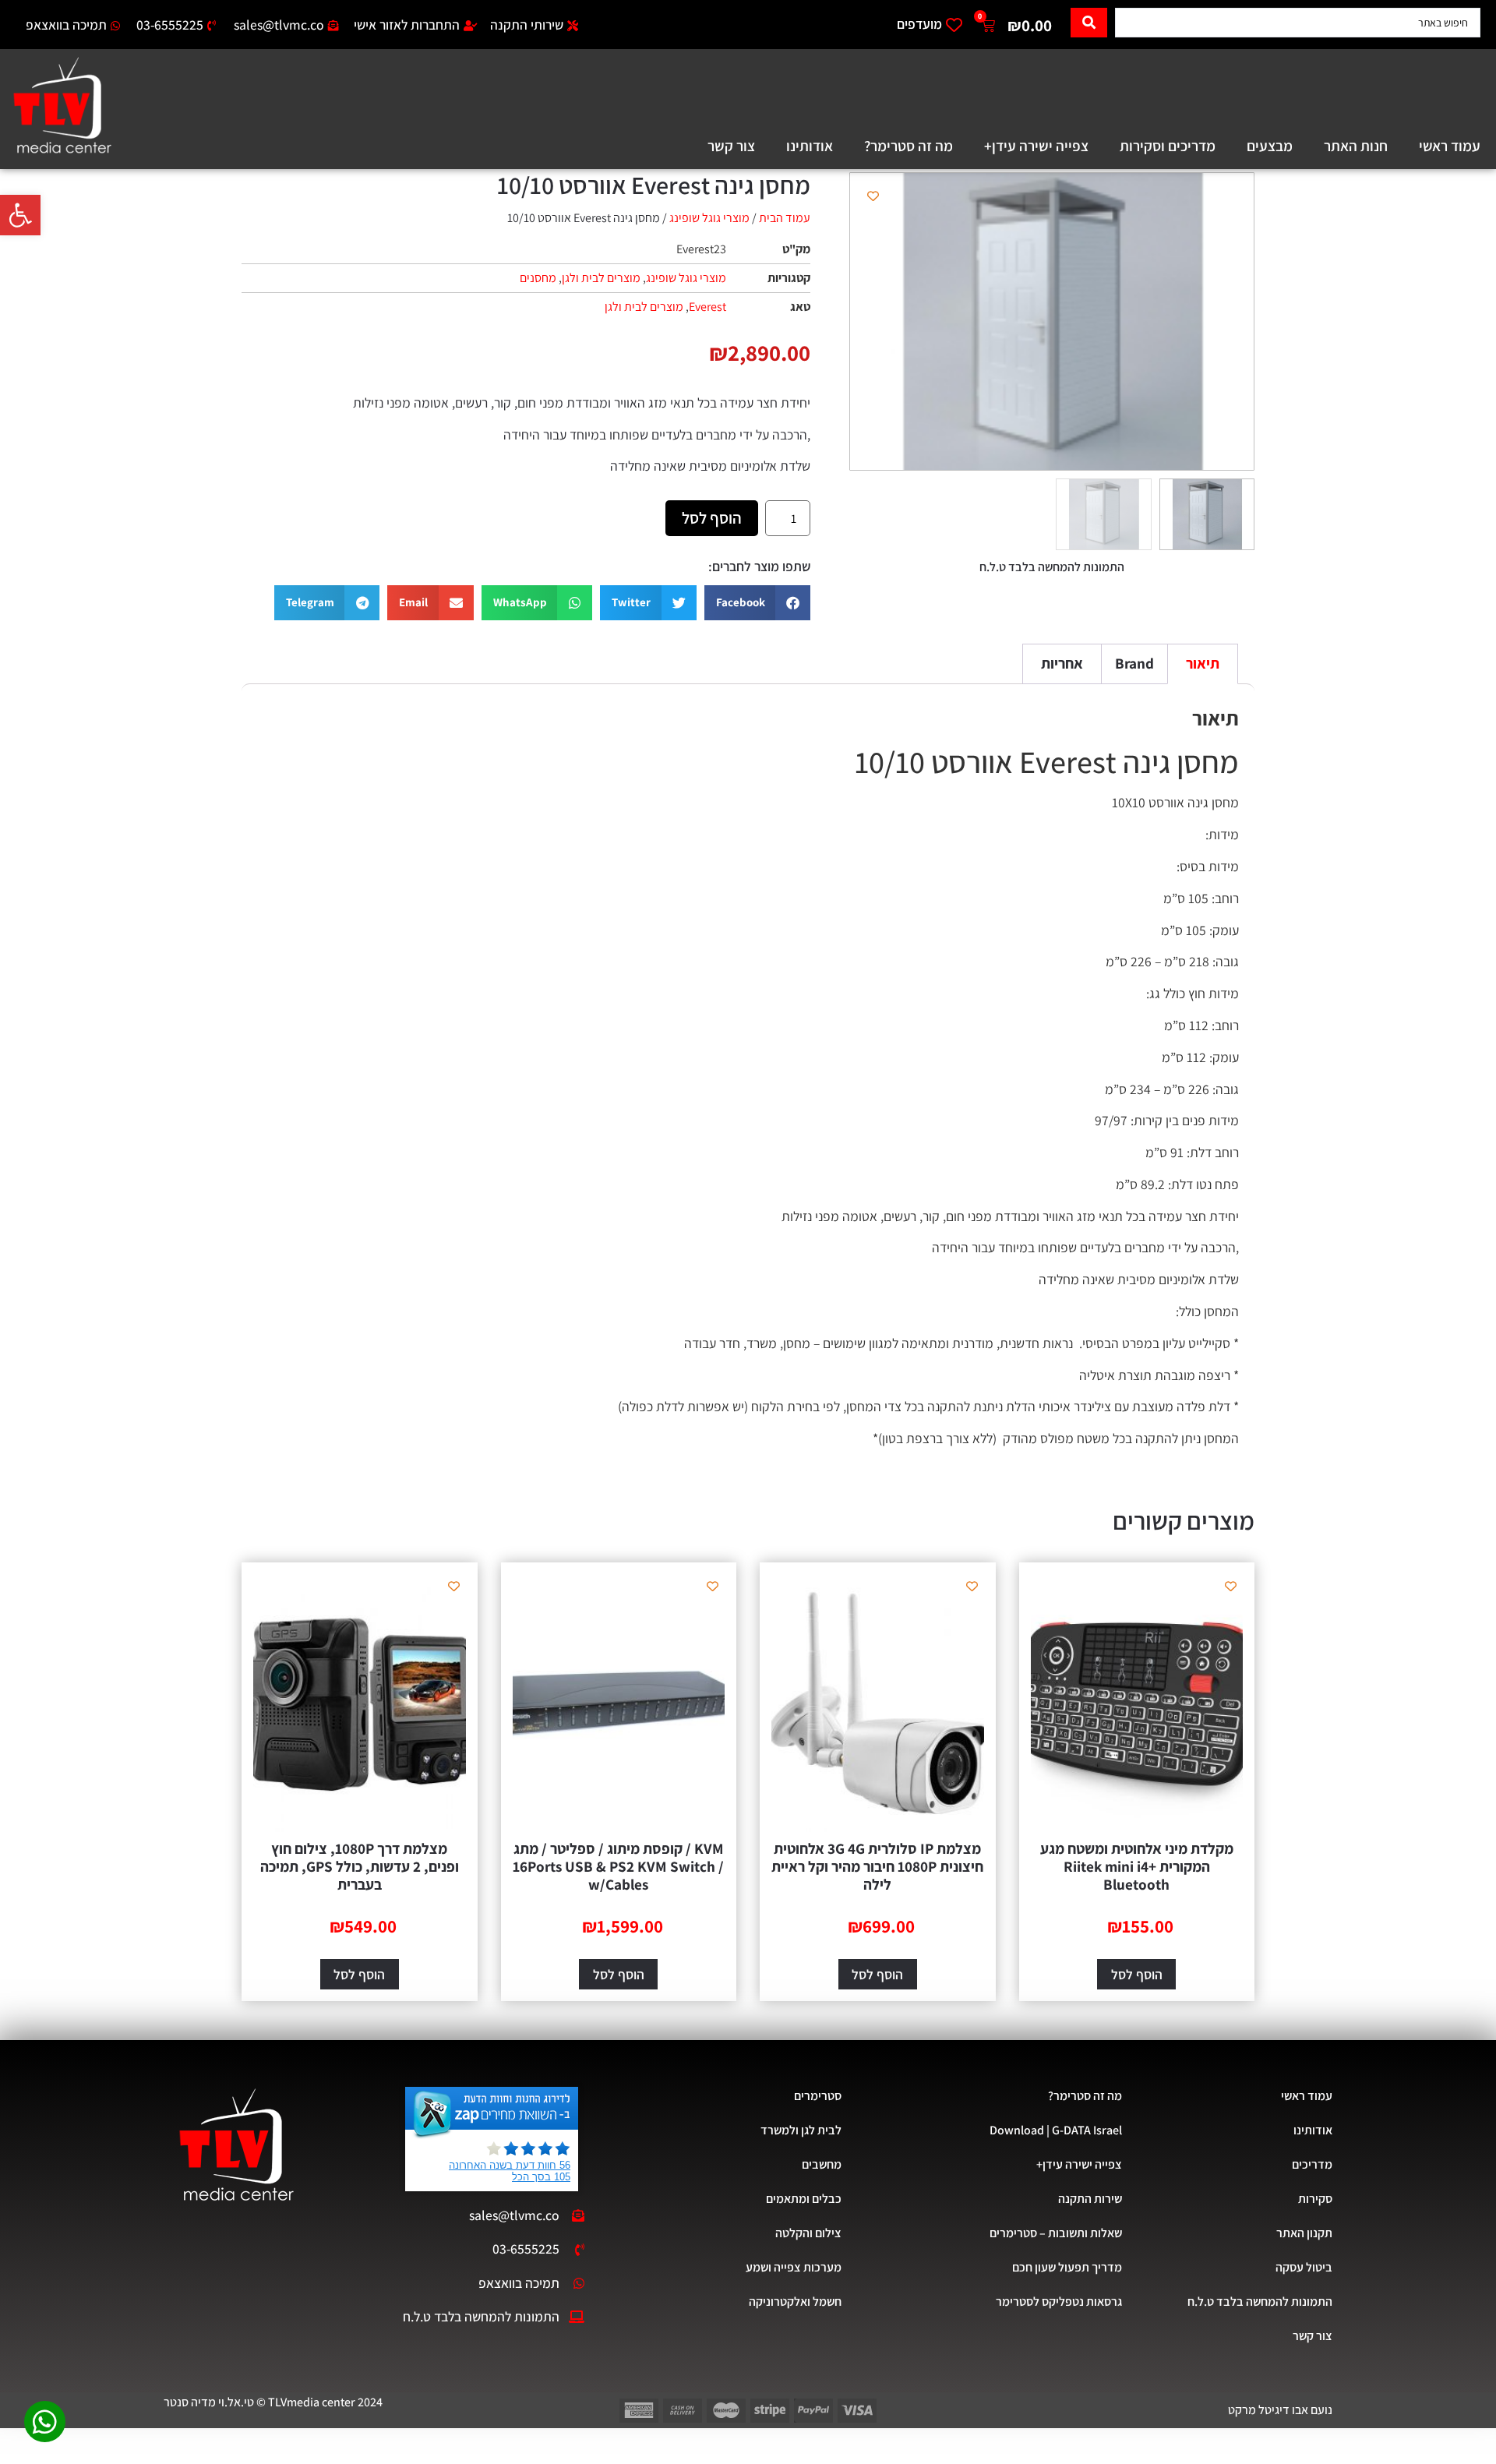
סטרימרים (818, 2096)
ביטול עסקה (1304, 2267)
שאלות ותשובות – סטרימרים (1056, 2233)
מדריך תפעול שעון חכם (1067, 2267)
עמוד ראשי (1450, 146)
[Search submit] (1089, 23)
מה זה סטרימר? (909, 146)
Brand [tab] (1134, 663)
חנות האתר (1356, 146)
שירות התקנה (1090, 2199)
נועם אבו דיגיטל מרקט (1280, 2410)
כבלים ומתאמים (804, 2199)
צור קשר (731, 146)
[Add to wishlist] (873, 196)
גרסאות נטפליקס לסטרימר (1059, 2302)
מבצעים (1270, 146)
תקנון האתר (1304, 2233)
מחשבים (822, 2164)
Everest (707, 307)
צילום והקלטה (808, 2233)
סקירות (1315, 2199)
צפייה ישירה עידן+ (1036, 146)
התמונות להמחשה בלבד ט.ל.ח (1260, 2302)
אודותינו (810, 146)
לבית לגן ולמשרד (801, 2130)
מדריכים (1312, 2164)
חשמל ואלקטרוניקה (795, 2302)
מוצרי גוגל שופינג (709, 218)
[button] (20, 215)
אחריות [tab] (1062, 663)
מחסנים (538, 278)
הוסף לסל (712, 518)
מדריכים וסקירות (1168, 146)
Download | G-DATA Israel (1056, 2130)
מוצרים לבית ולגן (601, 278)
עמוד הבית (785, 218)
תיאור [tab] (1203, 663)
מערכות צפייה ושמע (794, 2267)
